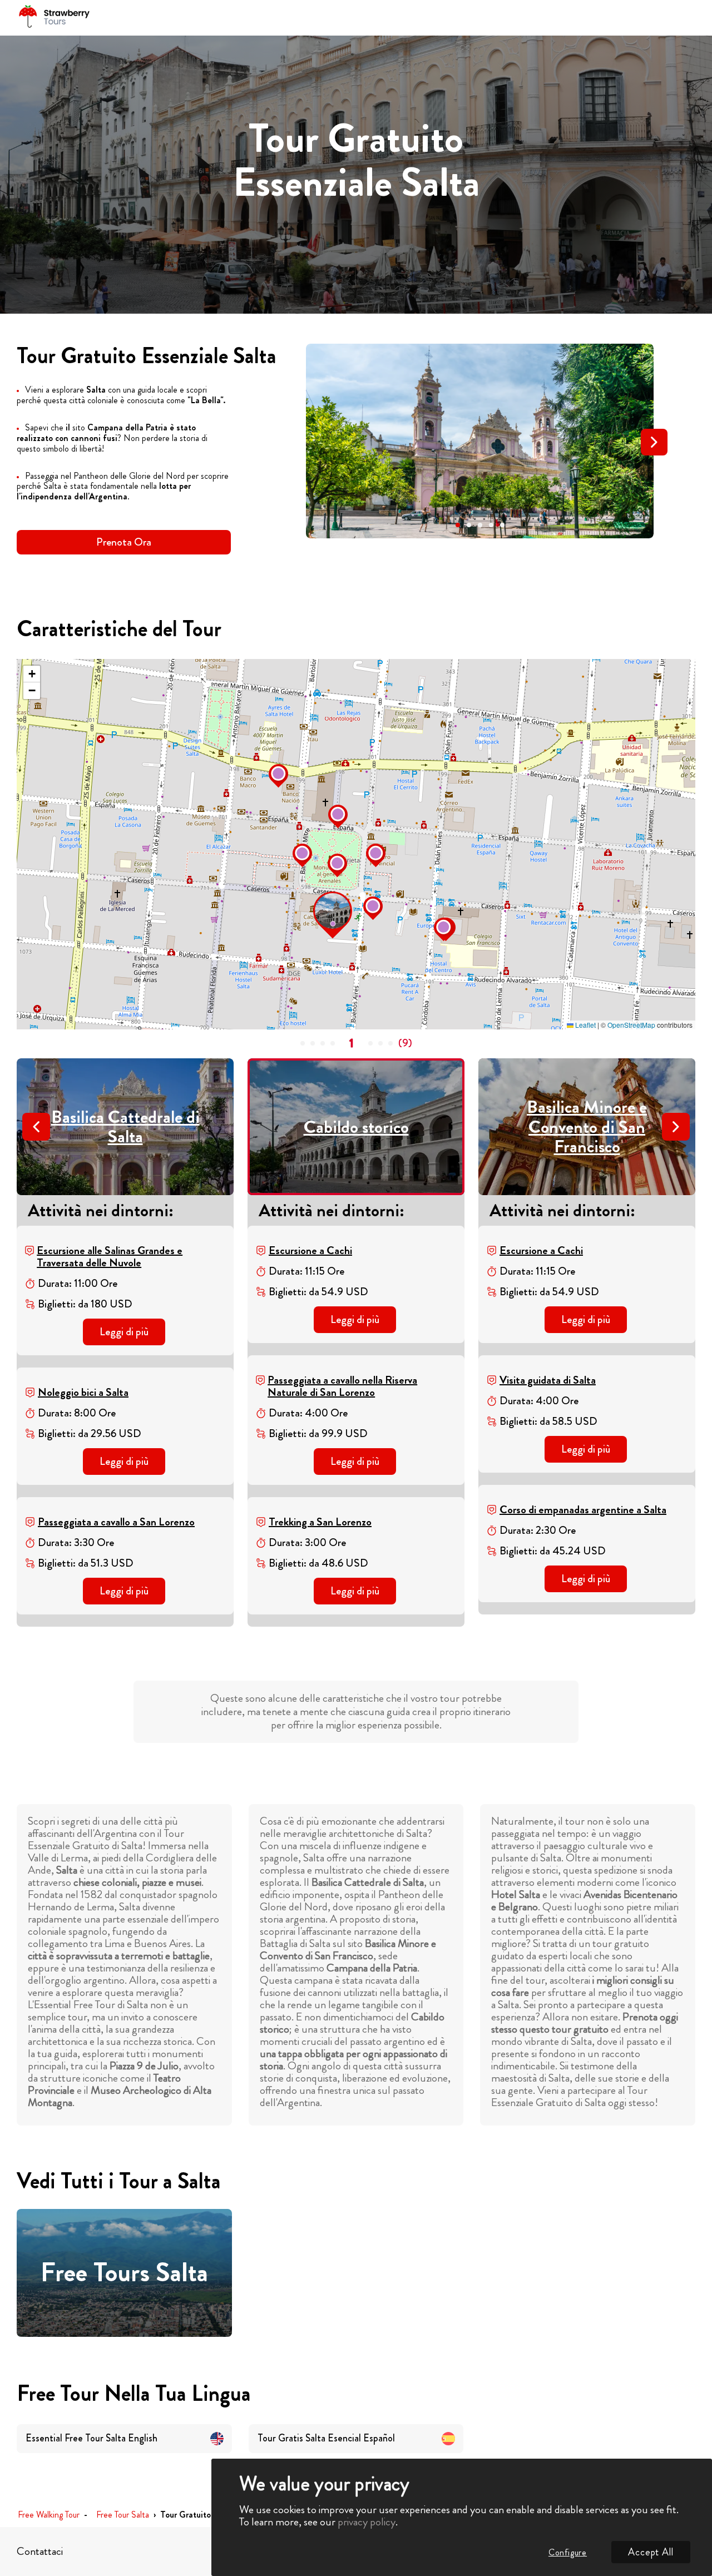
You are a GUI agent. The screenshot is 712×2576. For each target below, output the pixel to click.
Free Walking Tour (49, 2515)
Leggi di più (124, 1332)
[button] (458, 525)
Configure (568, 2552)
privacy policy (367, 2522)
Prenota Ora (124, 542)
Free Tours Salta (124, 2273)
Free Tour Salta (123, 2515)
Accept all (651, 2552)
